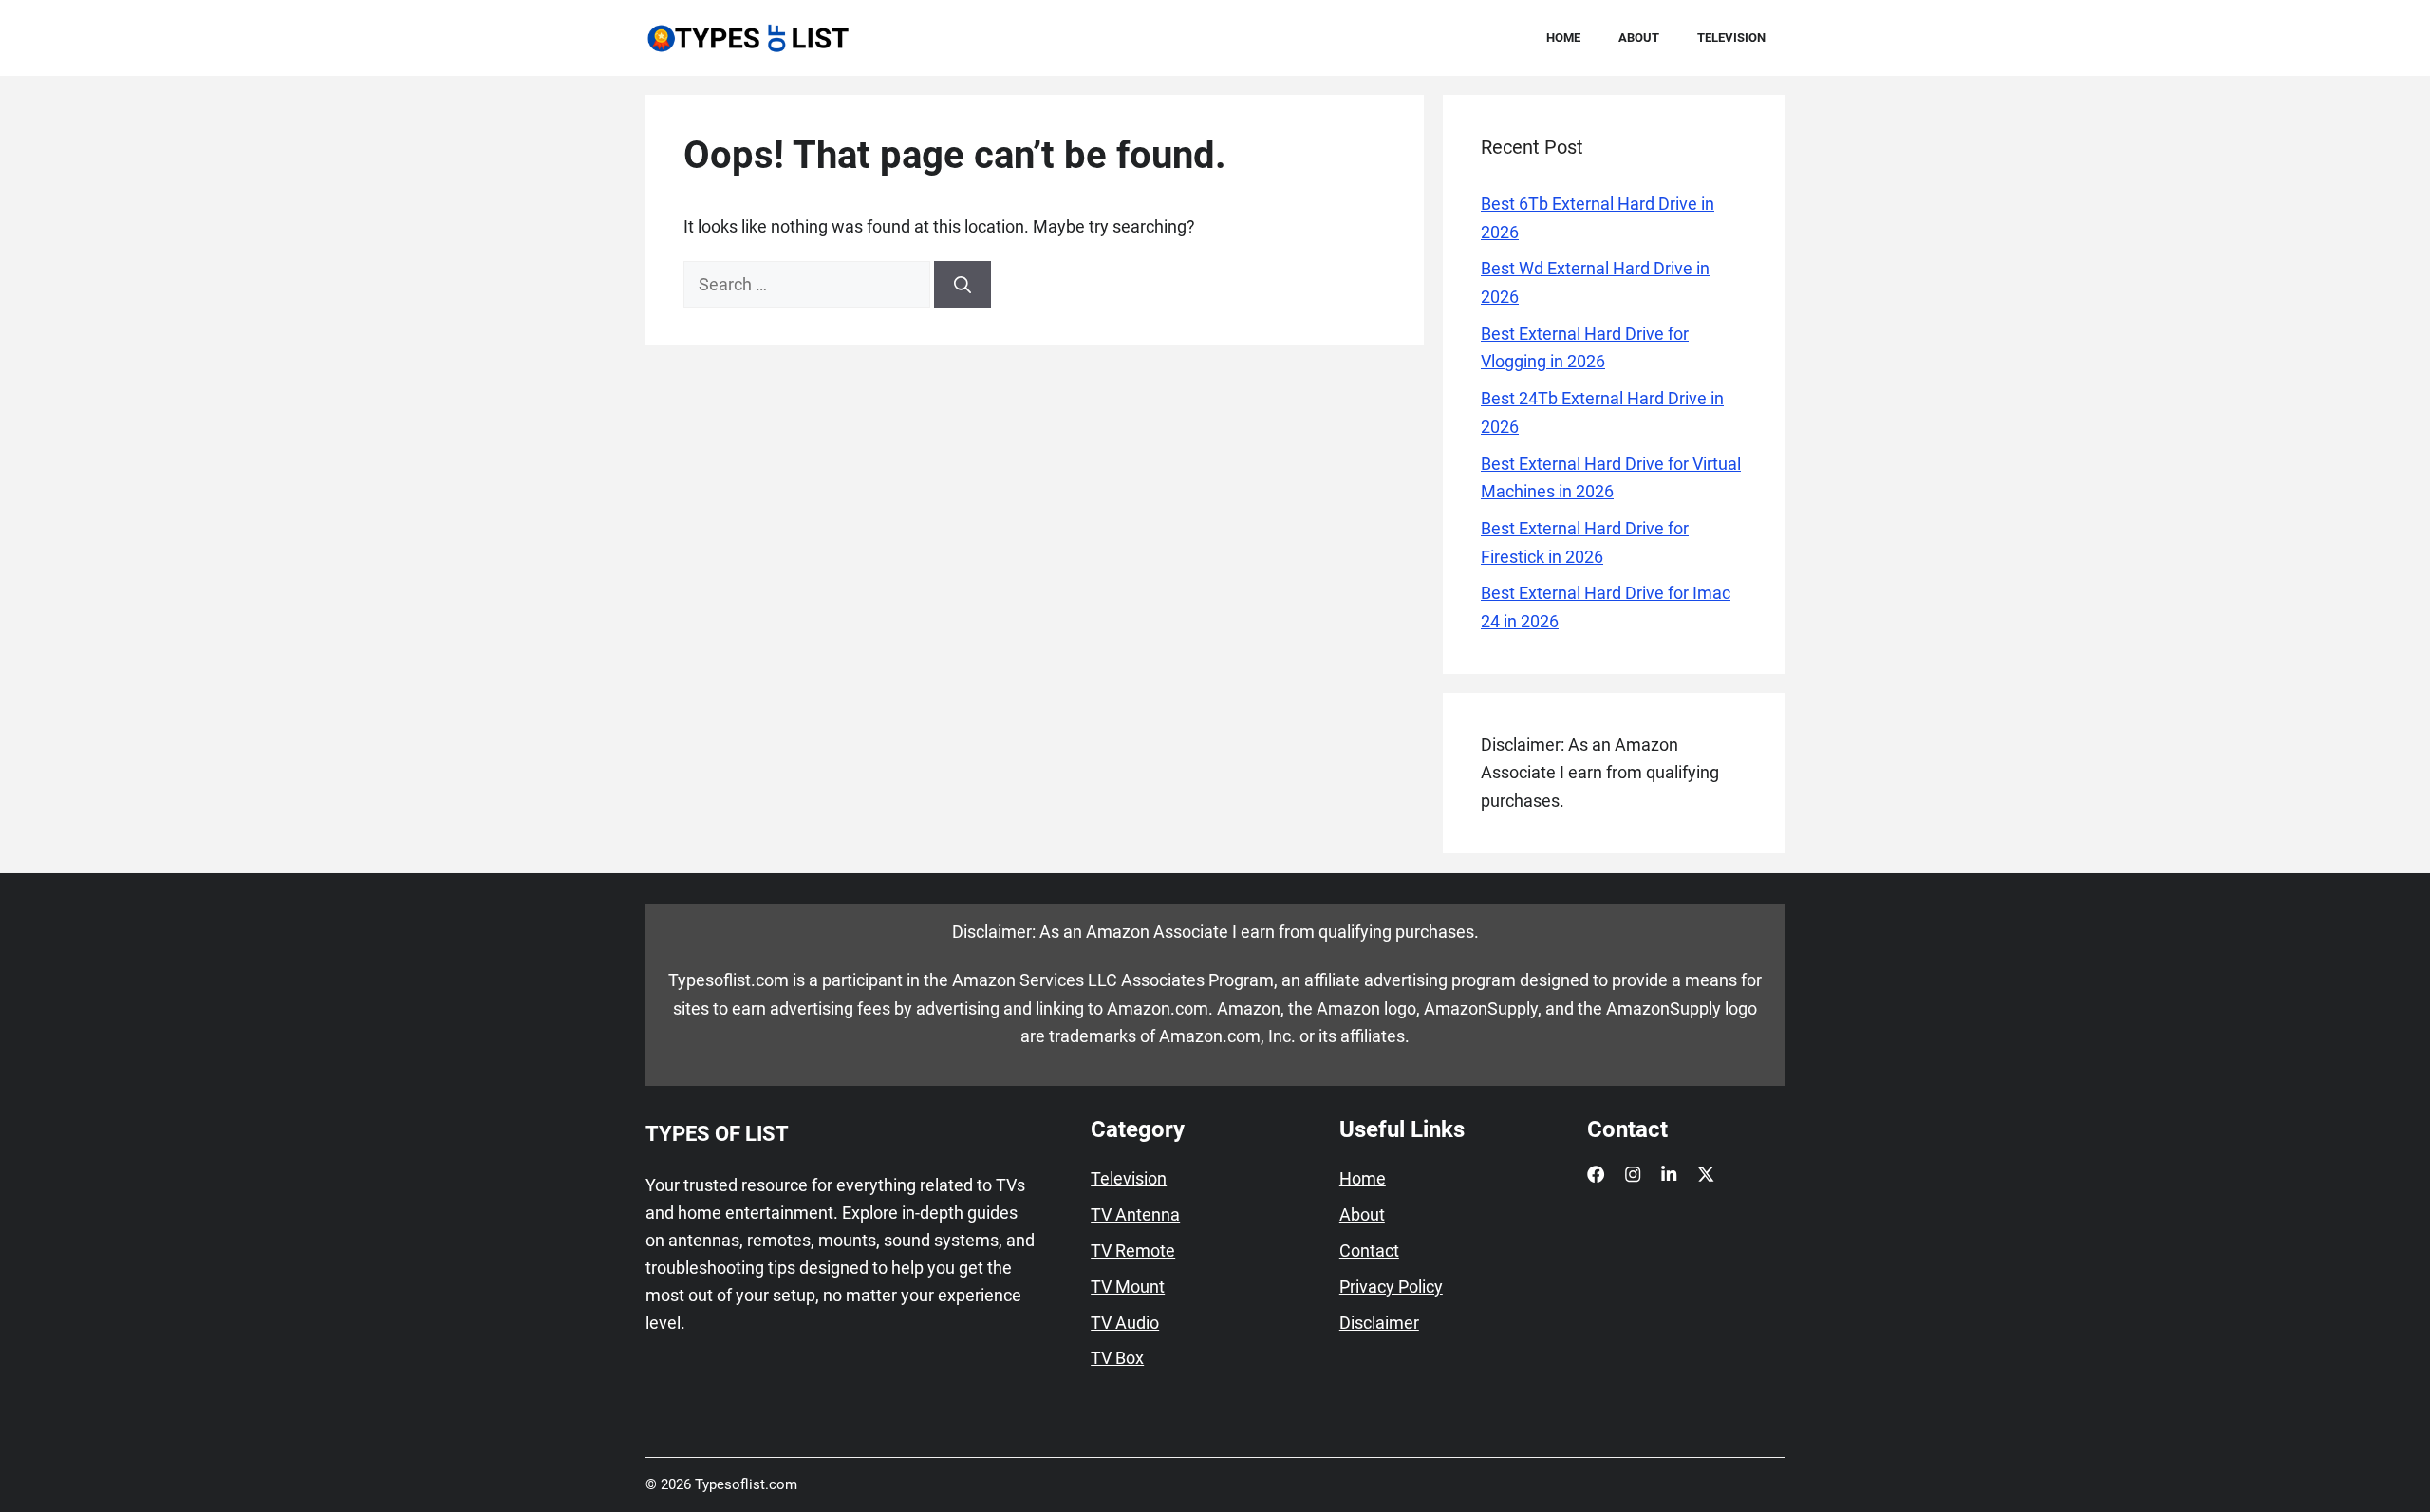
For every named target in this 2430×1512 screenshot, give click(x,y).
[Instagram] (1633, 1174)
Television (1731, 37)
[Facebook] (1596, 1174)
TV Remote (1133, 1251)
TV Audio (1125, 1323)
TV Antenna (1135, 1215)
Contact (1369, 1251)
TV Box (1117, 1358)
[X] (1706, 1174)
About (1639, 37)
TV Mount (1128, 1287)
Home (1563, 37)
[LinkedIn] (1669, 1174)
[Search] (963, 284)
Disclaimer (1379, 1323)
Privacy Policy (1391, 1287)
